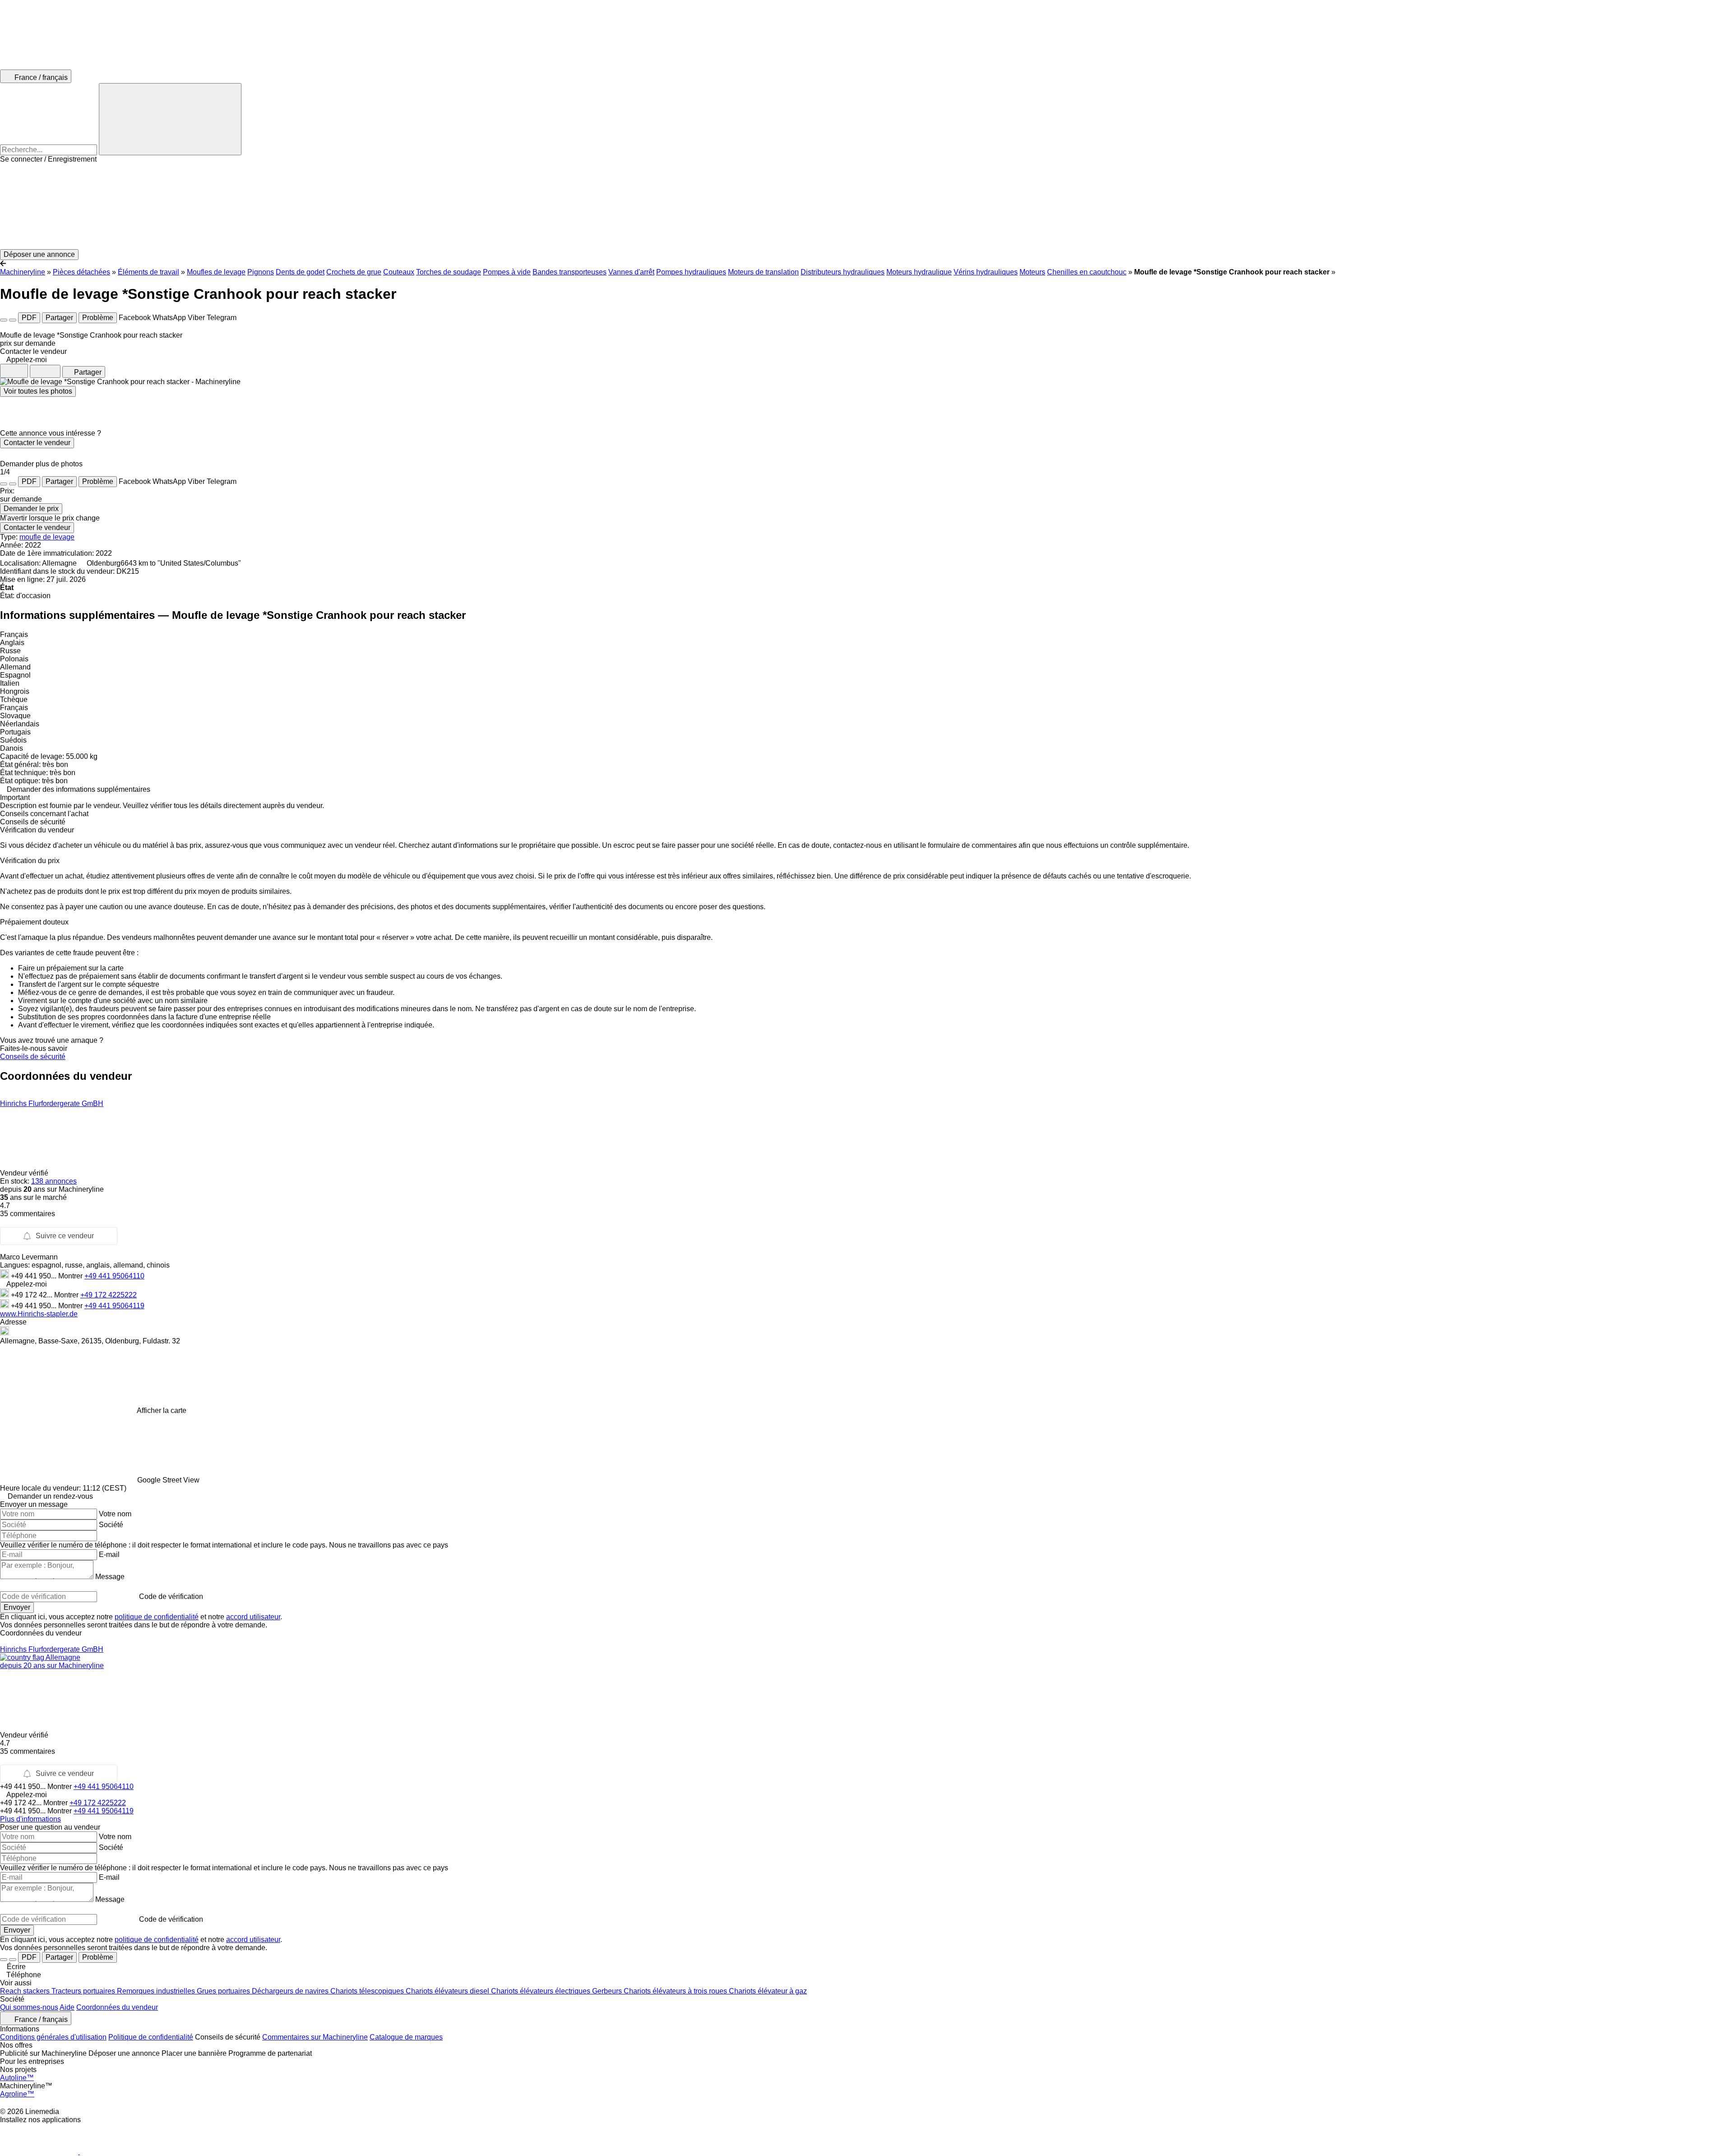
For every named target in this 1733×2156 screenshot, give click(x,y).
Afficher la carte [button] (162, 1410)
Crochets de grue (354, 272)
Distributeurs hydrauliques (843, 272)
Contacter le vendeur (37, 443)
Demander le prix (31, 509)
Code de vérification (171, 1596)
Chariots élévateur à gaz (768, 1991)
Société (111, 1525)
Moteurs (1032, 272)
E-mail (109, 1554)
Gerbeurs (608, 1991)
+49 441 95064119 (114, 1306)
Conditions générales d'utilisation (53, 2037)
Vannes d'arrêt (631, 272)
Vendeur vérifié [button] (25, 1173)
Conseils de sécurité (33, 1057)
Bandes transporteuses (570, 272)
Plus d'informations (30, 1819)
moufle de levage (47, 537)
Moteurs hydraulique (919, 272)
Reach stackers (26, 1991)
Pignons (261, 272)
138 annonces (54, 1181)
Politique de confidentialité (151, 2037)
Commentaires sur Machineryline (315, 2037)
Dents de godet (300, 272)
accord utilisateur (253, 1617)
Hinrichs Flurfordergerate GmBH (52, 1104)
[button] (866, 206)
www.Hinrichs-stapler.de (39, 1314)
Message (110, 1577)
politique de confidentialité (157, 1617)
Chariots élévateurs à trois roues (676, 1991)
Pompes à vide (507, 272)
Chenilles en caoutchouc (1087, 272)
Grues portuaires (224, 1991)
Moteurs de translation (763, 272)
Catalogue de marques (406, 2037)
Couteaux (399, 272)
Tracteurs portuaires (84, 1991)
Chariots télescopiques (368, 1991)
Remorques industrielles (157, 1991)
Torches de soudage (449, 272)
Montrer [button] (71, 1276)
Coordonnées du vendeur (117, 2007)
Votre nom (115, 1514)
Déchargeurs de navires (291, 1991)
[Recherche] (170, 119)
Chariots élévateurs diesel (448, 1991)
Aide (67, 2007)
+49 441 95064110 (114, 1276)
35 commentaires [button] (28, 1214)
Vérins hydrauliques (986, 272)
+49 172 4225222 (109, 1295)
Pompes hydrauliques (691, 272)
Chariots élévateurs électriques (542, 1991)
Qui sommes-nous (29, 2007)
